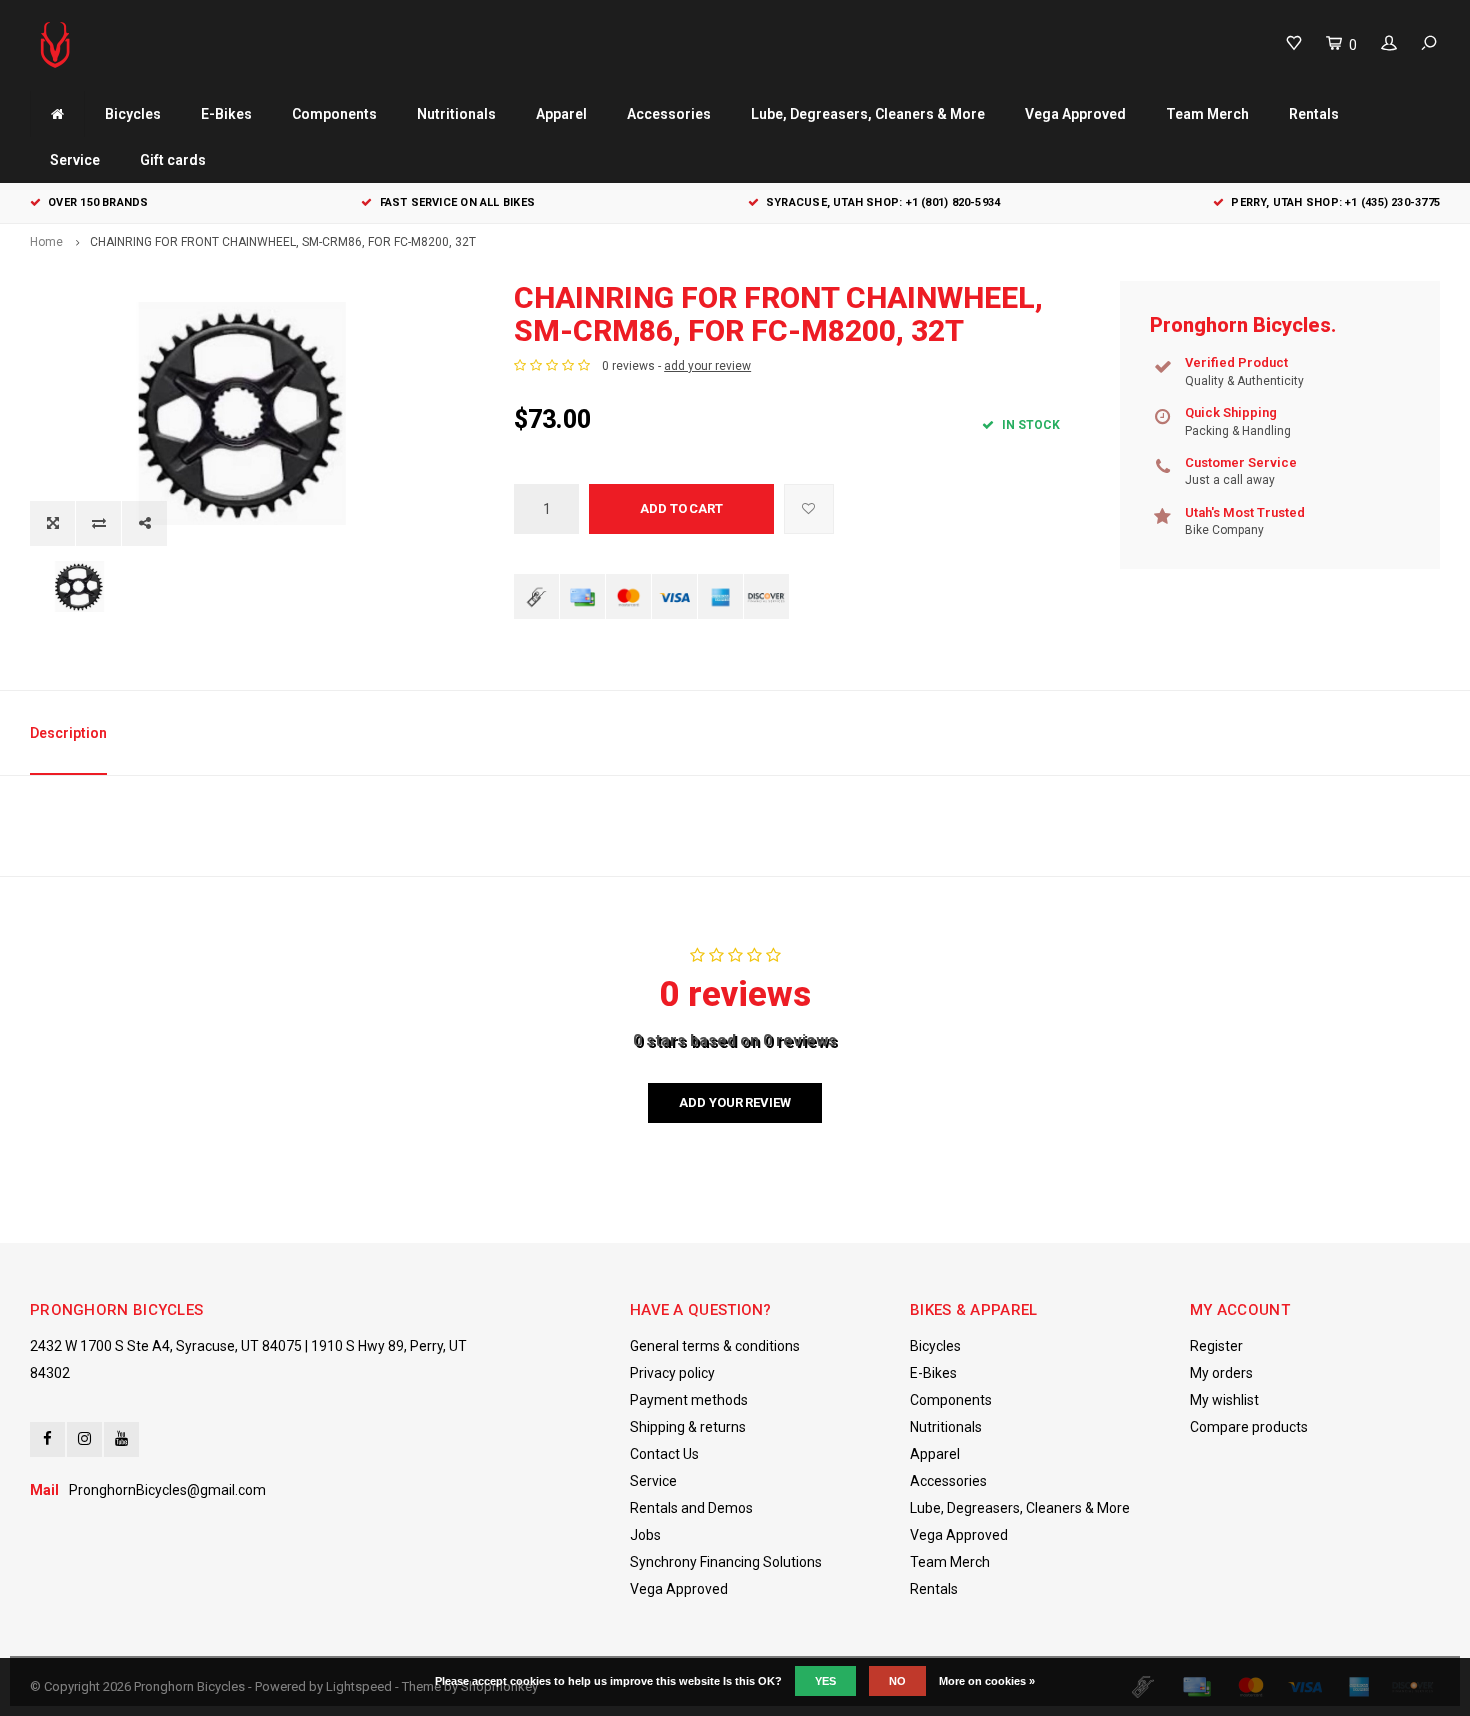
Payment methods (689, 1400)
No (897, 1681)
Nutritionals (456, 114)
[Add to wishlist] (809, 509)
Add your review (734, 1102)
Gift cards (173, 160)
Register (1216, 1346)
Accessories (669, 114)
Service (75, 160)
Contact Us (664, 1454)
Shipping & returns (688, 1427)
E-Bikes (226, 114)
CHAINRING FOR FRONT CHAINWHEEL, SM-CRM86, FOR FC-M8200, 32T (283, 242)
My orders (1221, 1373)
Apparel (561, 114)
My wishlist (1224, 1400)
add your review (707, 366)
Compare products (1249, 1427)
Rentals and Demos (691, 1508)
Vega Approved (1075, 114)
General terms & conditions (715, 1346)
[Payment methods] (536, 596)
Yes (825, 1681)
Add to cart (681, 508)
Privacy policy (672, 1373)
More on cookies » (987, 1681)
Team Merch (1207, 114)
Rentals (1314, 114)
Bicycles (133, 114)
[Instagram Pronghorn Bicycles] (84, 1439)
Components (334, 114)
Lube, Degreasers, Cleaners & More (868, 114)
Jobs (645, 1535)
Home (46, 242)
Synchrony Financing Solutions (726, 1562)
